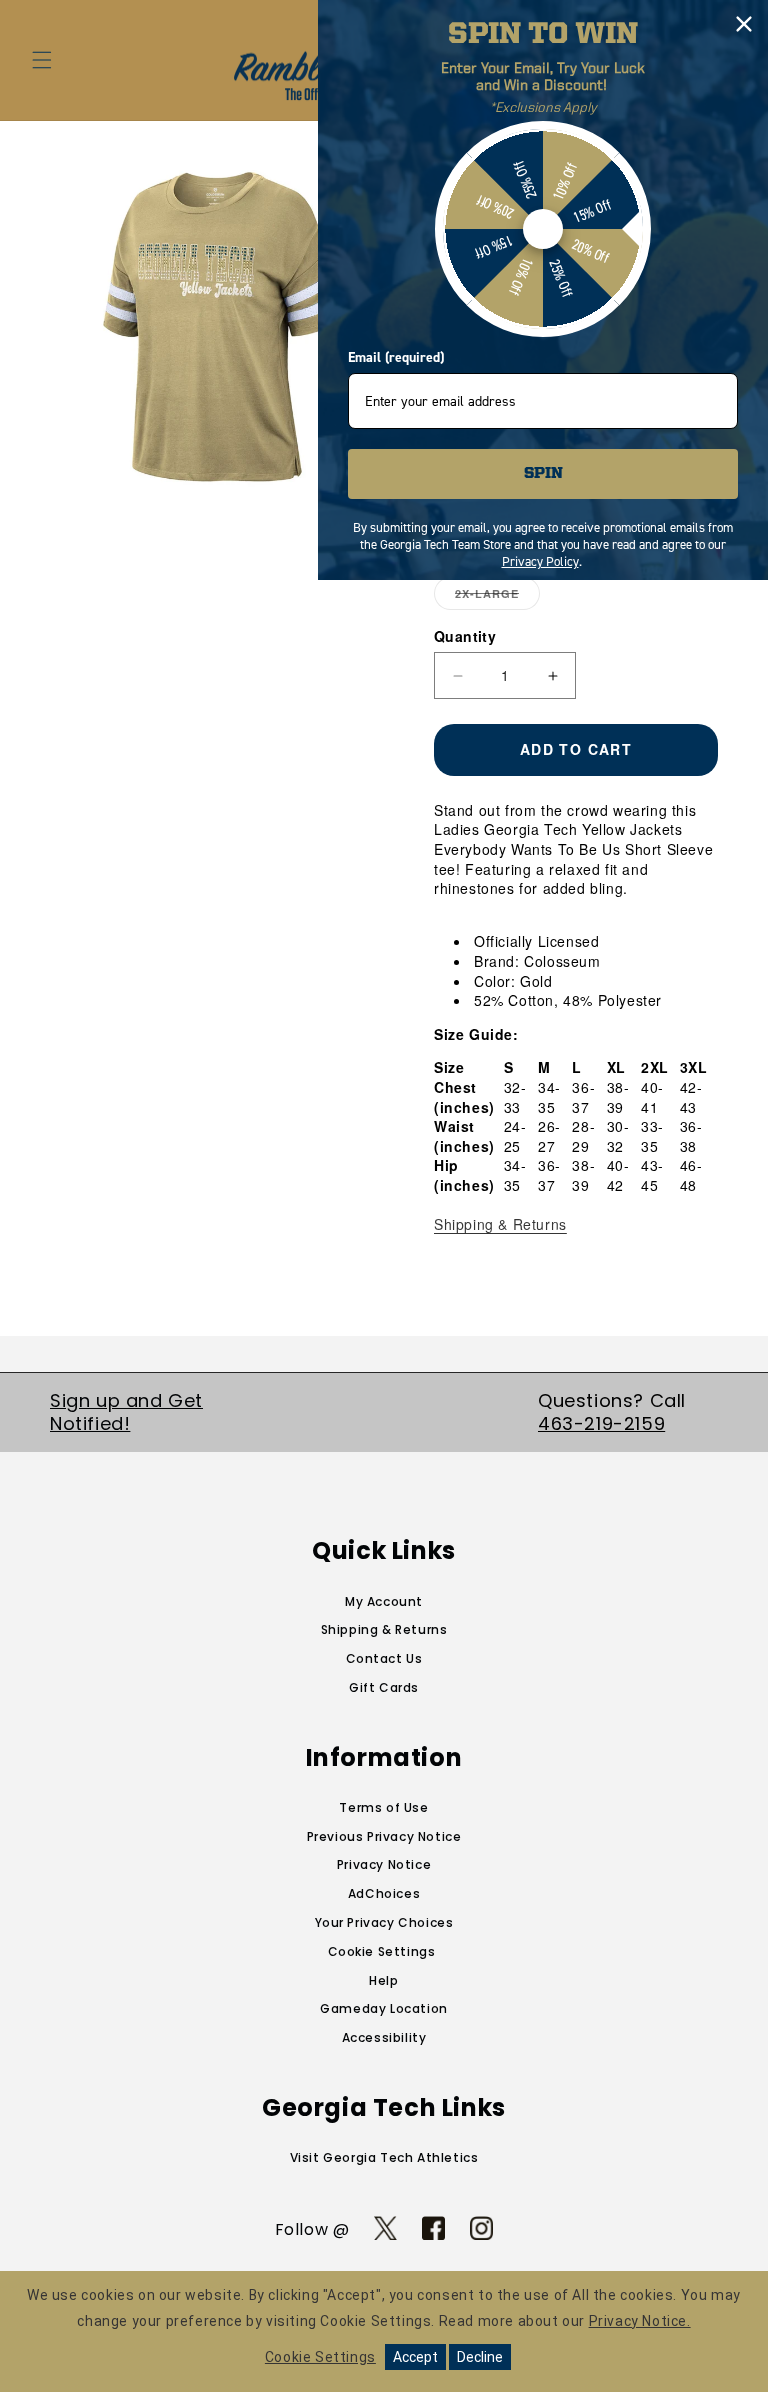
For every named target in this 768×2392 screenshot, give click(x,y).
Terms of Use (383, 1807)
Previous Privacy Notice (384, 1836)
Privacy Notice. (640, 2321)
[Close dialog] (744, 24)
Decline (480, 2357)
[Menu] (42, 60)
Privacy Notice (384, 1864)
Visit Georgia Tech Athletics (384, 2157)
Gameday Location (384, 2008)
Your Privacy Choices (384, 1922)
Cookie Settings (382, 1951)
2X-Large (497, 598)
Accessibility (384, 2037)
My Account (384, 1601)
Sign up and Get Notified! (126, 1412)
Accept (415, 2357)
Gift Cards (384, 1687)
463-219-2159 (601, 1423)
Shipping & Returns (500, 1224)
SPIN (543, 474)
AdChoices (384, 1893)
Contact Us (384, 1658)
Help (383, 1980)
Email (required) (396, 357)
